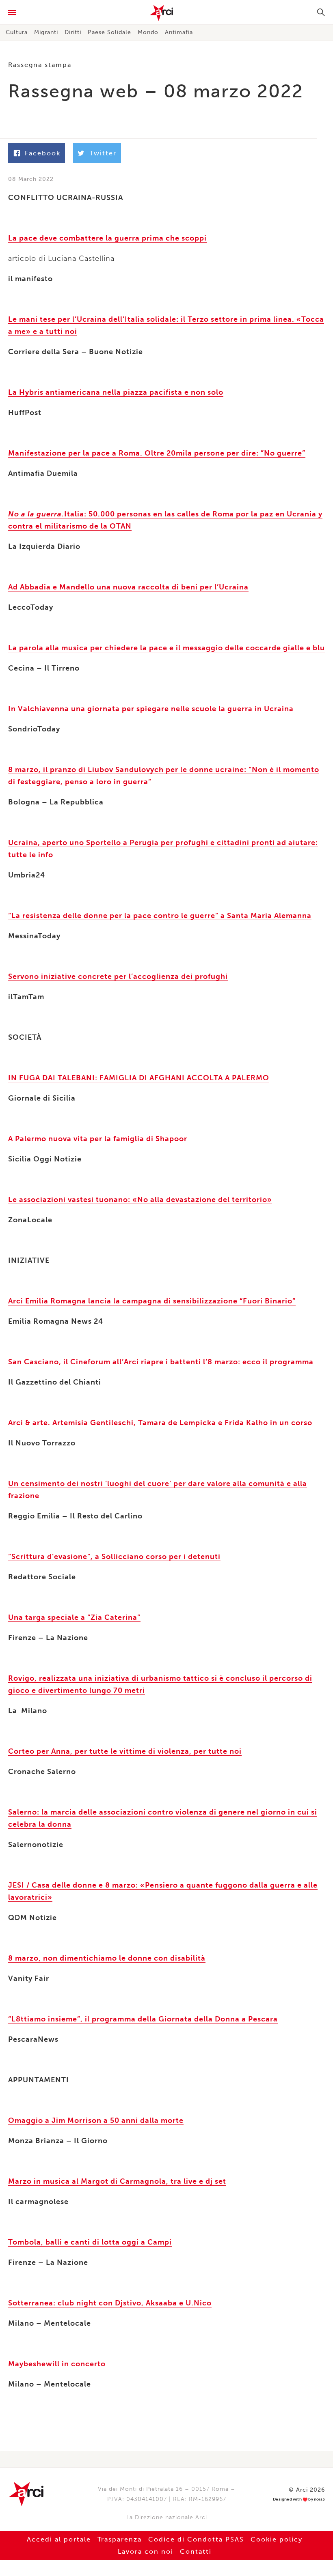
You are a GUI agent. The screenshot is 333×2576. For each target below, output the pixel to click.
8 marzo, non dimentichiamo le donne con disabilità (107, 1958)
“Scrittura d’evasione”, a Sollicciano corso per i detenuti (114, 1557)
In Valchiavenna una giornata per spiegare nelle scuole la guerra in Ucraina (151, 709)
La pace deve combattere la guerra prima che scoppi (107, 238)
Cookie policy (277, 2539)
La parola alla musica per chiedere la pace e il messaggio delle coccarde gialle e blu (166, 648)
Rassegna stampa (40, 65)
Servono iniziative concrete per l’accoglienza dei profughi (118, 976)
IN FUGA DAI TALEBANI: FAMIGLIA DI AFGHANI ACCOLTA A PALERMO (139, 1078)
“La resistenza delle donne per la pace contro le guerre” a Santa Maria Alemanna (160, 916)
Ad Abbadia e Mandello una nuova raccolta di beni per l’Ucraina (128, 587)
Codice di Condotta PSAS (196, 2539)
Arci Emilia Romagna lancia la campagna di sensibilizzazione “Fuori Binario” (152, 1301)
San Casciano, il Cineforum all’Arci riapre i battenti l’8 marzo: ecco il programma (161, 1362)
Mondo (148, 32)
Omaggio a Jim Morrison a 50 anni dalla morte (96, 2120)
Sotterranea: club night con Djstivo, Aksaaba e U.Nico (110, 2303)
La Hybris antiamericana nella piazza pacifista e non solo (116, 392)
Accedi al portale (59, 2539)
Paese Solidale (109, 32)
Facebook (43, 153)
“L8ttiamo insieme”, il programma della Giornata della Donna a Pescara (143, 2019)
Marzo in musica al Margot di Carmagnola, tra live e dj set (117, 2181)
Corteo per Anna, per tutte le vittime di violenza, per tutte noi (125, 1751)
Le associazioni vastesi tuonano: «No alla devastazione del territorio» (140, 1200)
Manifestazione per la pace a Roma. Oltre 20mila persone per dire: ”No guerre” (157, 453)
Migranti (46, 32)
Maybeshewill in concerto (57, 2364)
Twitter (103, 153)
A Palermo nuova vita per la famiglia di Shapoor (98, 1139)
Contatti (196, 2551)
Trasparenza (120, 2539)
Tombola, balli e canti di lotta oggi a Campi (90, 2242)
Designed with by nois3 (299, 2500)
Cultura (17, 32)
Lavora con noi (146, 2551)
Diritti (73, 32)
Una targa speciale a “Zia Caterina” (74, 1617)
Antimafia (179, 32)
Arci (166, 13)
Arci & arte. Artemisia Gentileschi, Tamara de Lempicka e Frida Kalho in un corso (160, 1423)
